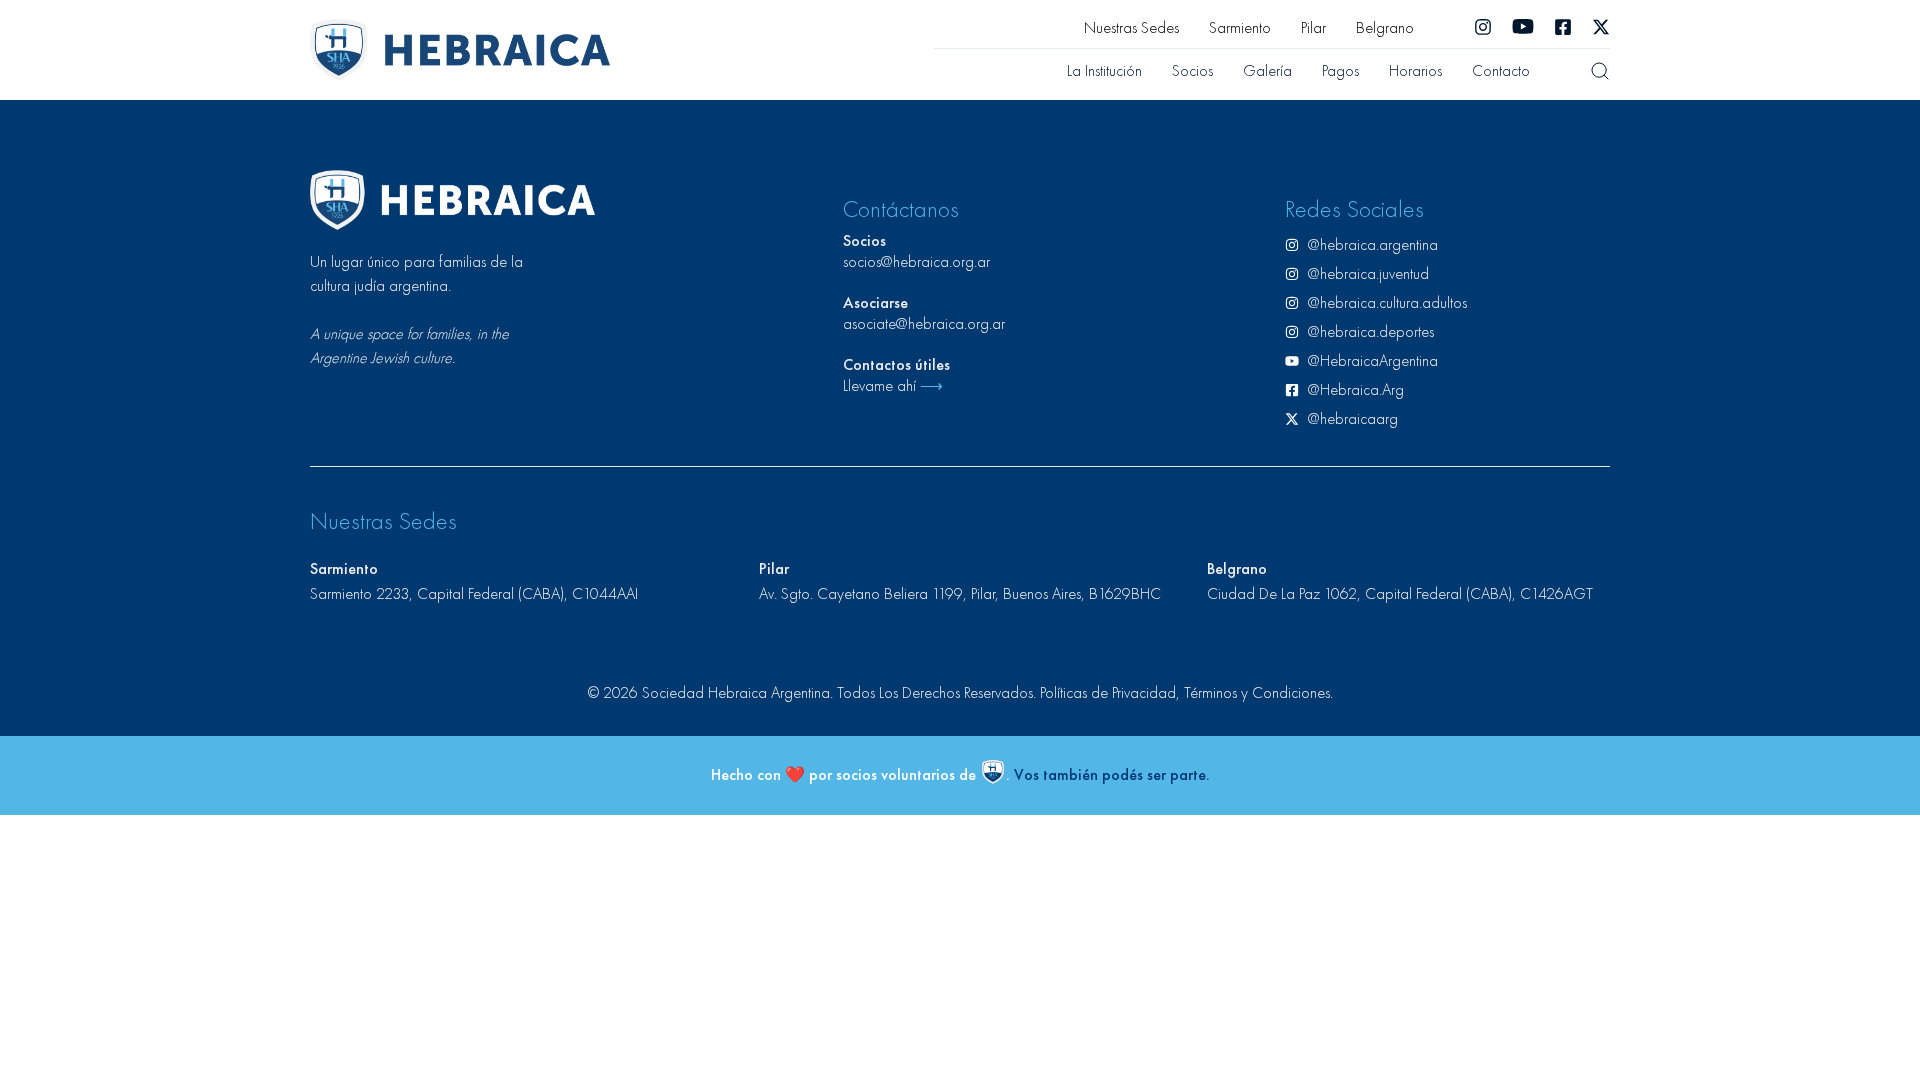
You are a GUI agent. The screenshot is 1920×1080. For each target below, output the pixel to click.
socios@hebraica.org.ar (916, 261)
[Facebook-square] (1563, 27)
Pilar (1313, 27)
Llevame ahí (893, 385)
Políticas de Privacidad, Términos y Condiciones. (1186, 692)
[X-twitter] (1601, 27)
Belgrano (1385, 27)
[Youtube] (1523, 27)
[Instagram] (1483, 27)
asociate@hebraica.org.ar (924, 323)
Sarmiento (1240, 27)
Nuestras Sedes (1131, 27)
